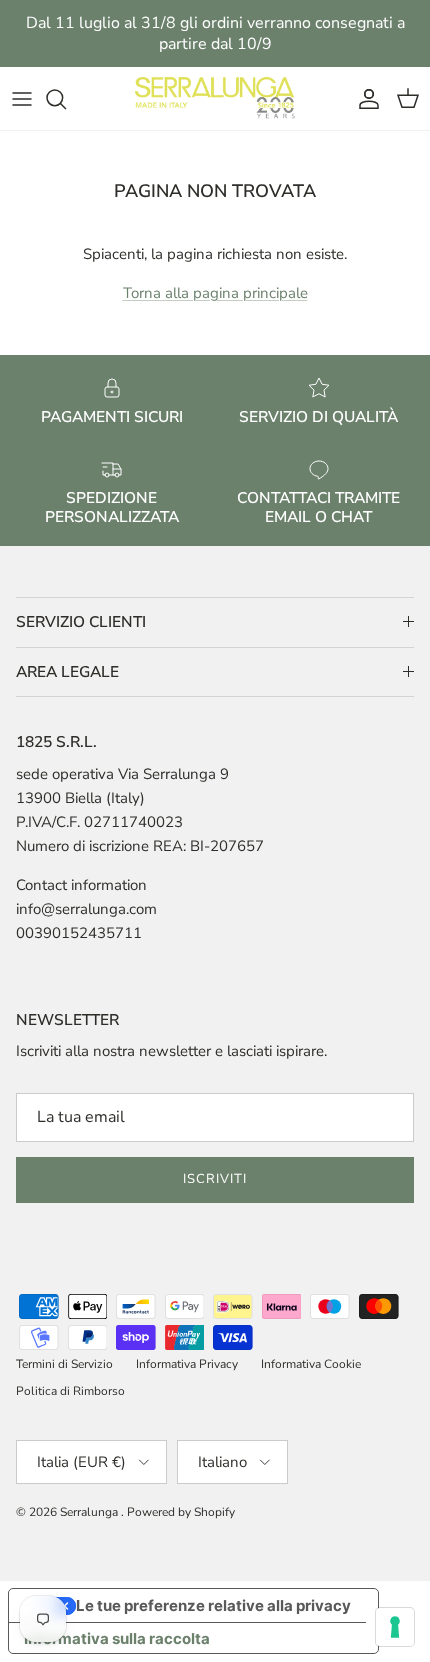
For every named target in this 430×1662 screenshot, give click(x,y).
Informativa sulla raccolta (117, 1638)
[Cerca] (66, 99)
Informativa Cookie (311, 1364)
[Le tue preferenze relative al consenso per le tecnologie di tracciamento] (395, 1627)
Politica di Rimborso (70, 1391)
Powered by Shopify (181, 1512)
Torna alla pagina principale (215, 293)
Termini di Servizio (64, 1364)
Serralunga (90, 1512)
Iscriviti (215, 1179)
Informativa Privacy (187, 1364)
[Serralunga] (215, 98)
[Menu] (22, 99)
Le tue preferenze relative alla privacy (213, 1605)
